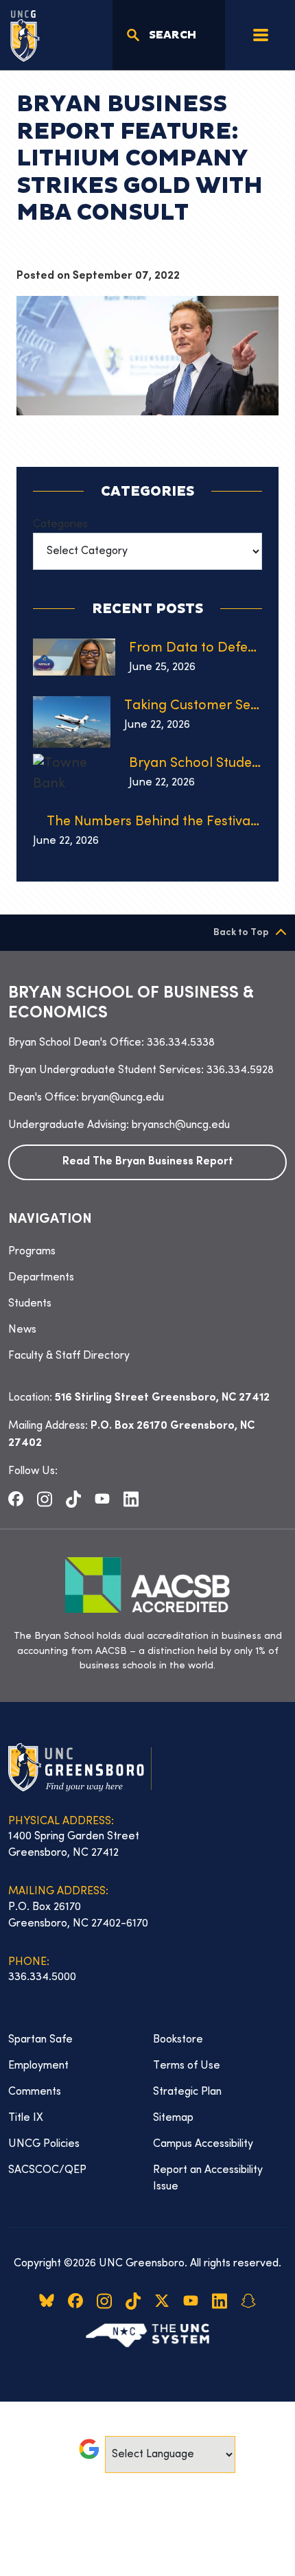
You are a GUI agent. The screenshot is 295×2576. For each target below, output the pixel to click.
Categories (60, 525)
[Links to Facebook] (16, 1499)
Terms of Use (187, 2066)
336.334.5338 (181, 1043)
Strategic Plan (187, 2092)
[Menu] (261, 35)
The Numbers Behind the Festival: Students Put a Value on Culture (154, 822)
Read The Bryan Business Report (148, 1162)
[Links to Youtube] (102, 1499)
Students (30, 1304)
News (22, 1330)
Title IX (26, 2118)
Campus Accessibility (203, 2144)
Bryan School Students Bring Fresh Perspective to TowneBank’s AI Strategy (196, 764)
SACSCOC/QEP (47, 2170)
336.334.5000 (42, 1977)
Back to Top (241, 933)
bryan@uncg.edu (123, 1098)
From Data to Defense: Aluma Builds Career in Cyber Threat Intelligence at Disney (196, 648)
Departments (41, 1278)
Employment (38, 2066)
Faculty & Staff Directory (69, 1356)
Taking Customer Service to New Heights (193, 706)
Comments (35, 2092)
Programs (32, 1252)
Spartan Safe (40, 2040)
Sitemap (173, 2118)
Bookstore (178, 2040)
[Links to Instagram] (45, 1499)
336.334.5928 (240, 1070)
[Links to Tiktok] (73, 1499)
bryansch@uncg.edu (181, 1125)
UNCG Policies (44, 2144)
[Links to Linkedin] (131, 1499)
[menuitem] (147, 1252)
